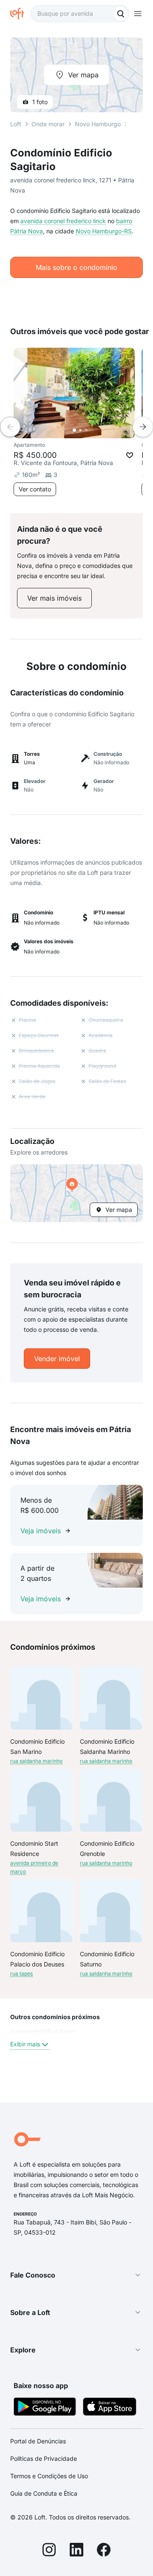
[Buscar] (121, 14)
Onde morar (48, 124)
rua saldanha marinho (36, 1761)
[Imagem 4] (92, 430)
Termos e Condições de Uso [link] (49, 2476)
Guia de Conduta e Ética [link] (44, 2493)
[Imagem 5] (98, 430)
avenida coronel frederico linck (63, 221)
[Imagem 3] (86, 430)
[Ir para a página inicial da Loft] (20, 14)
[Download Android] (45, 2408)
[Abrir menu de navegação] (138, 14)
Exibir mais (25, 2044)
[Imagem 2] (80, 430)
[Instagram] (49, 2551)
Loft (16, 124)
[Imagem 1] (74, 430)
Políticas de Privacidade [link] (44, 2458)
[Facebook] (104, 2551)
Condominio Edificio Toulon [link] (43, 2031)
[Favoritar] (130, 455)
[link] (54, 598)
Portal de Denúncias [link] (38, 2441)
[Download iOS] (110, 2408)
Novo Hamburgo (98, 124)
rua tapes (21, 1973)
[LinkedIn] (76, 2551)
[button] (76, 1193)
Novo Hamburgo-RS (104, 231)
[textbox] (80, 14)
